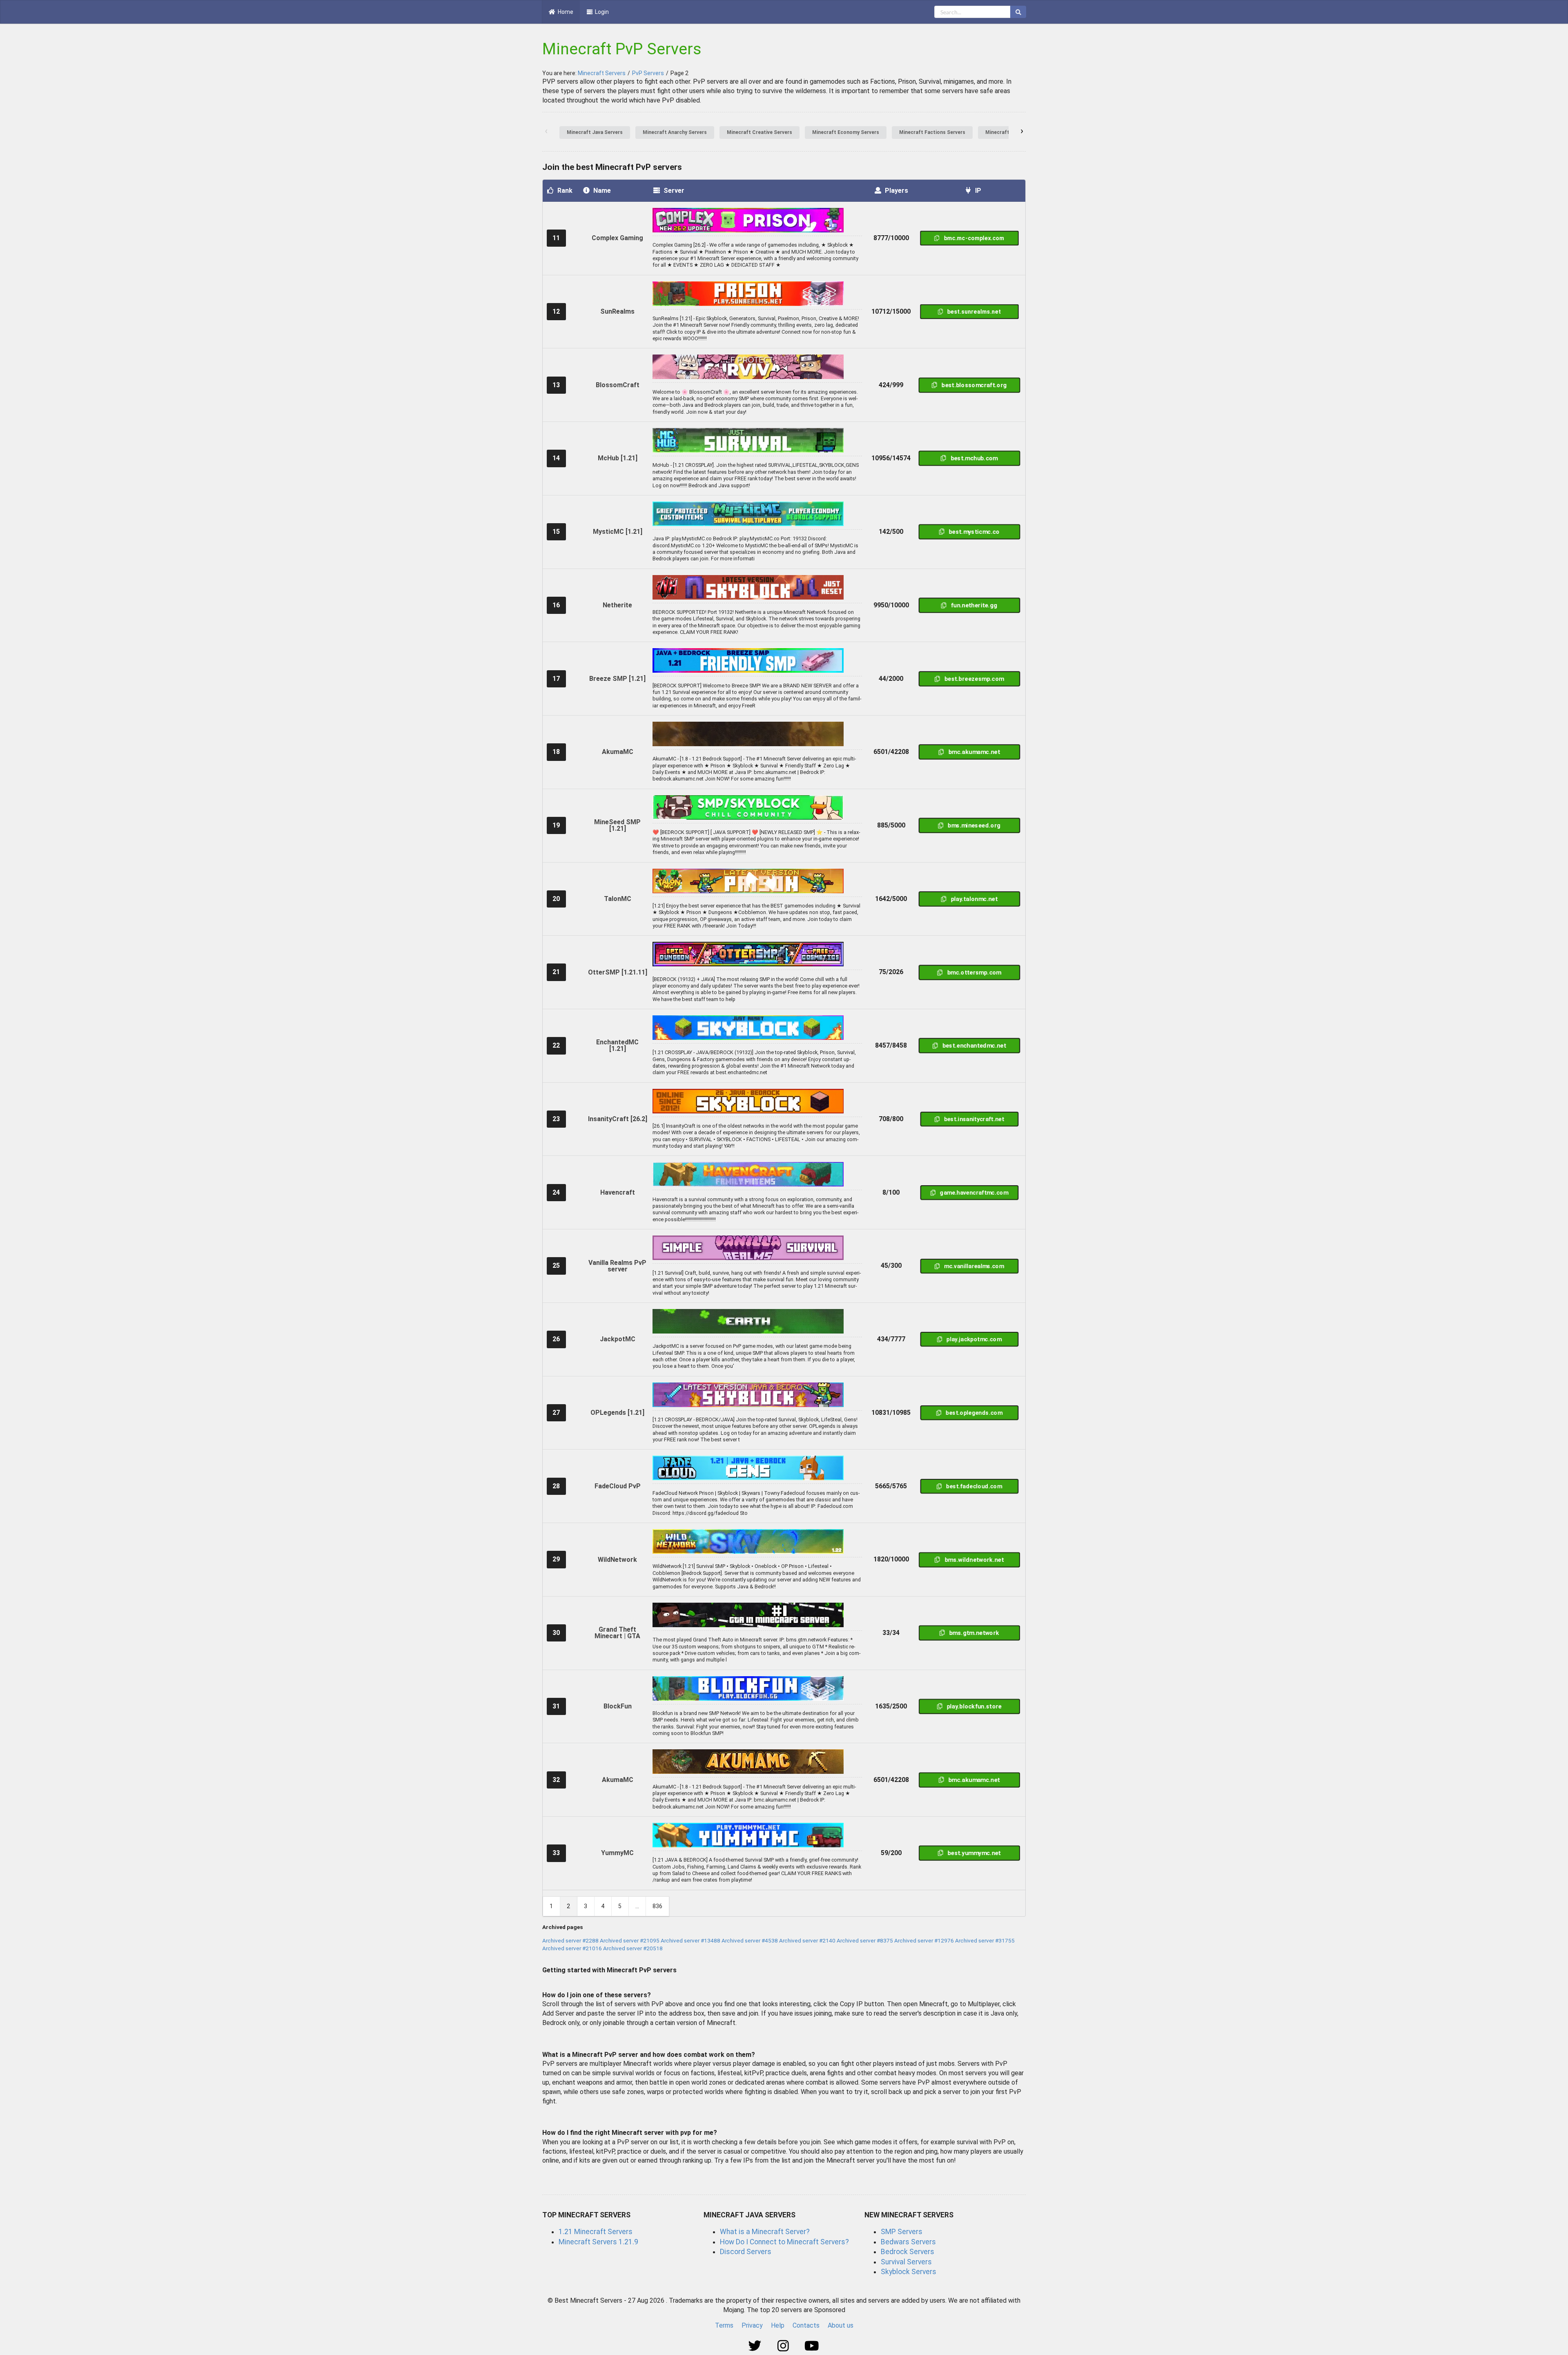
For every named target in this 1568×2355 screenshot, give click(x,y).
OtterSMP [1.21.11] (618, 972)
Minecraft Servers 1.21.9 (598, 2242)
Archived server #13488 (690, 1940)
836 (657, 1906)
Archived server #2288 (570, 1940)
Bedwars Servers (908, 2242)
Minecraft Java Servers (595, 132)
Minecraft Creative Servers (759, 132)
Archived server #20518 (633, 1948)
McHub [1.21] (618, 458)
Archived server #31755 (985, 1940)
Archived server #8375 (865, 1940)
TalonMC (618, 899)
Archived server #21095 (630, 1940)
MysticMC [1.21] (618, 532)
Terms (724, 2325)
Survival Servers (906, 2262)
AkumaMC (618, 752)
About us (841, 2325)
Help (778, 2325)
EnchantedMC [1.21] (617, 1045)
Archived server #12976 (924, 1940)
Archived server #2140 (807, 1940)
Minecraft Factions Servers (932, 132)
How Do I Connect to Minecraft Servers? (784, 2242)
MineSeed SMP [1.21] (617, 825)
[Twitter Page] (756, 2346)
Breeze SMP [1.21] (617, 679)
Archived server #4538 (750, 1940)
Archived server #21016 (572, 1948)
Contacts (806, 2325)
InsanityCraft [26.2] (618, 1119)
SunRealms (617, 311)
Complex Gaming (617, 238)
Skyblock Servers (909, 2272)
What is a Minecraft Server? (765, 2232)
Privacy (752, 2325)
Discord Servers (746, 2252)
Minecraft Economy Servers (846, 132)
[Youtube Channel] (812, 2346)
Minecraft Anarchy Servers (675, 132)
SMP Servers (902, 2232)
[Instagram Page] (784, 2346)
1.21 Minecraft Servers (596, 2232)
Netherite (617, 605)
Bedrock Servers (908, 2252)
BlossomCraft (618, 385)
